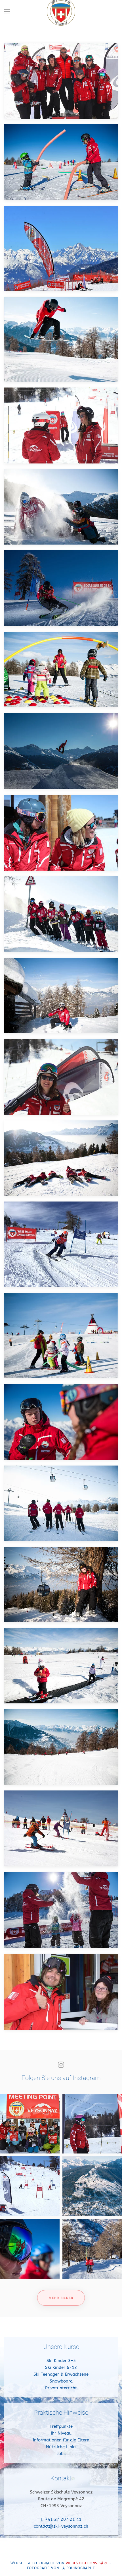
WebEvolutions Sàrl (87, 2563)
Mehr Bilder (61, 2298)
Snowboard (61, 2381)
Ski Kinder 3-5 (61, 2361)
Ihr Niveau (61, 2433)
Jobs (61, 2454)
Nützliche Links (61, 2447)
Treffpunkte (61, 2426)
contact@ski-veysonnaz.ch (61, 2526)
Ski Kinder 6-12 (61, 2367)
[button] (7, 11)
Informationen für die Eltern (61, 2440)
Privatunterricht (61, 2388)
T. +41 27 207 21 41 (61, 2519)
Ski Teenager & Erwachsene (61, 2374)
